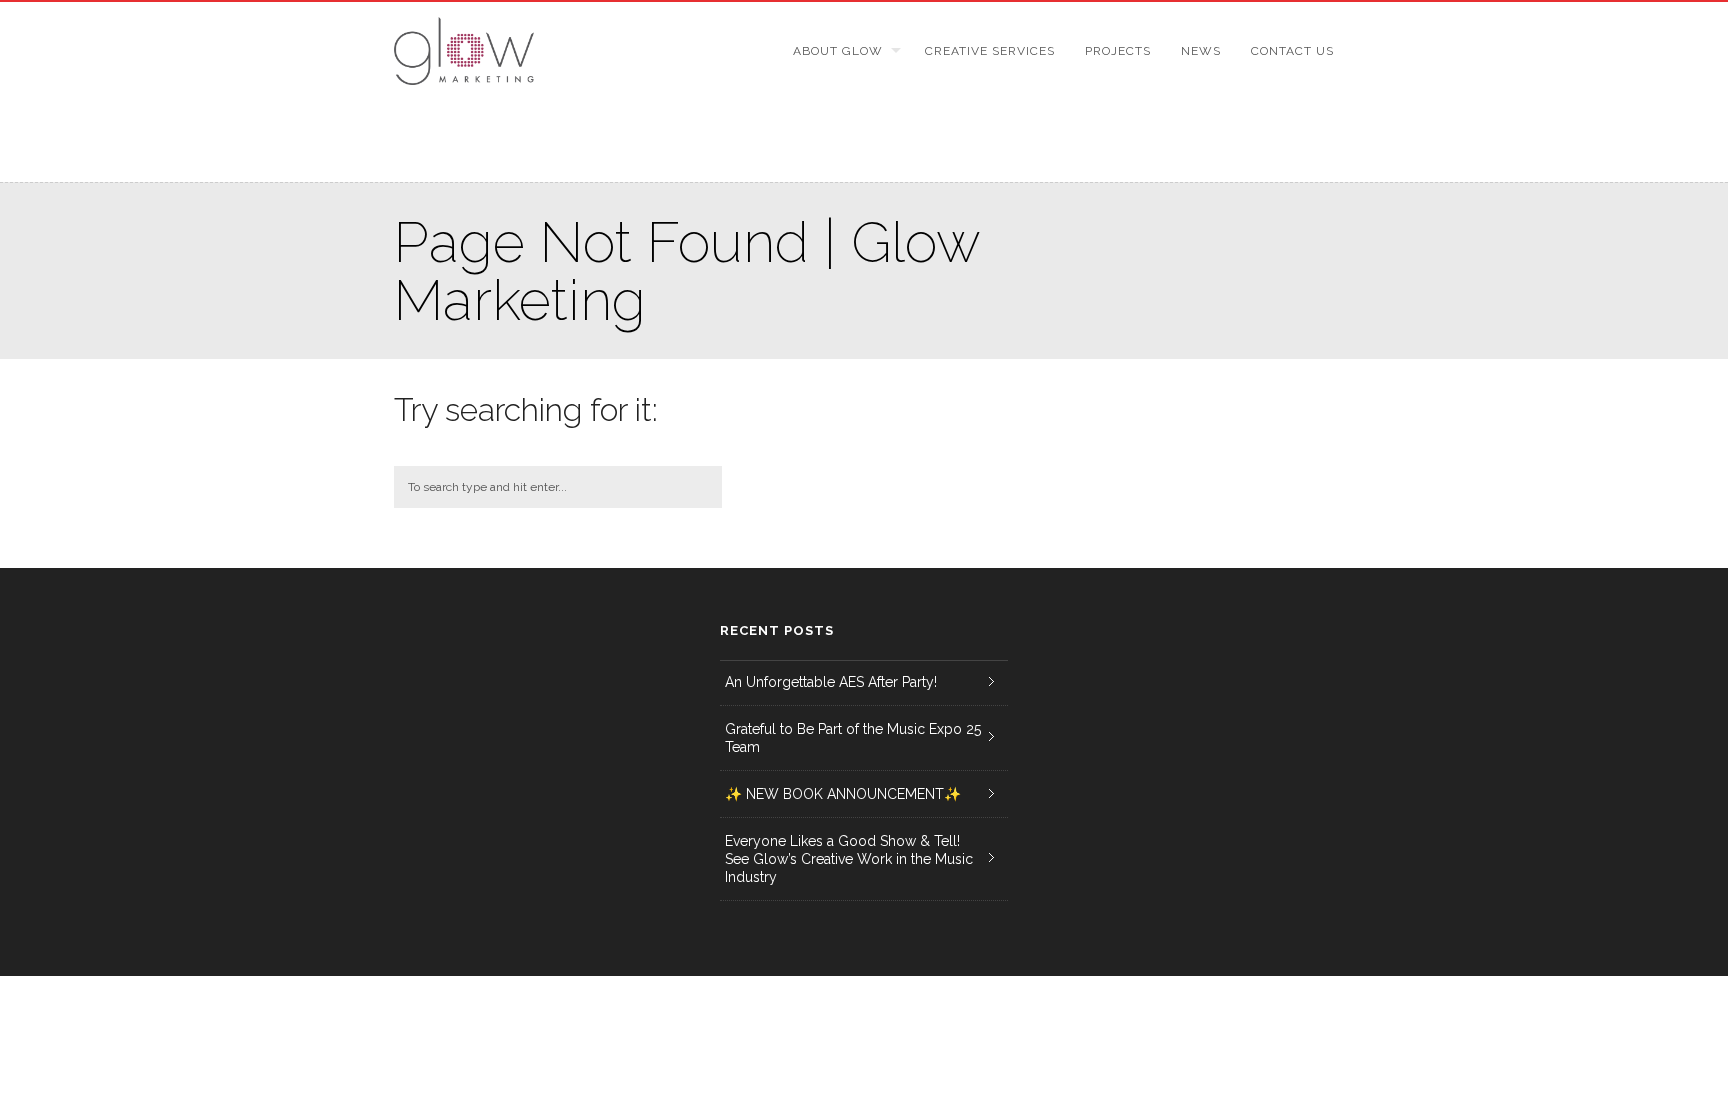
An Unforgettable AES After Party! (831, 682)
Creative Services (990, 51)
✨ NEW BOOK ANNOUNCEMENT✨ (843, 794)
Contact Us (1292, 51)
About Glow (838, 51)
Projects (1118, 51)
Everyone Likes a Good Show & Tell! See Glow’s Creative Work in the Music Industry (849, 859)
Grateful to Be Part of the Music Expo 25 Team (853, 738)
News (1201, 51)
